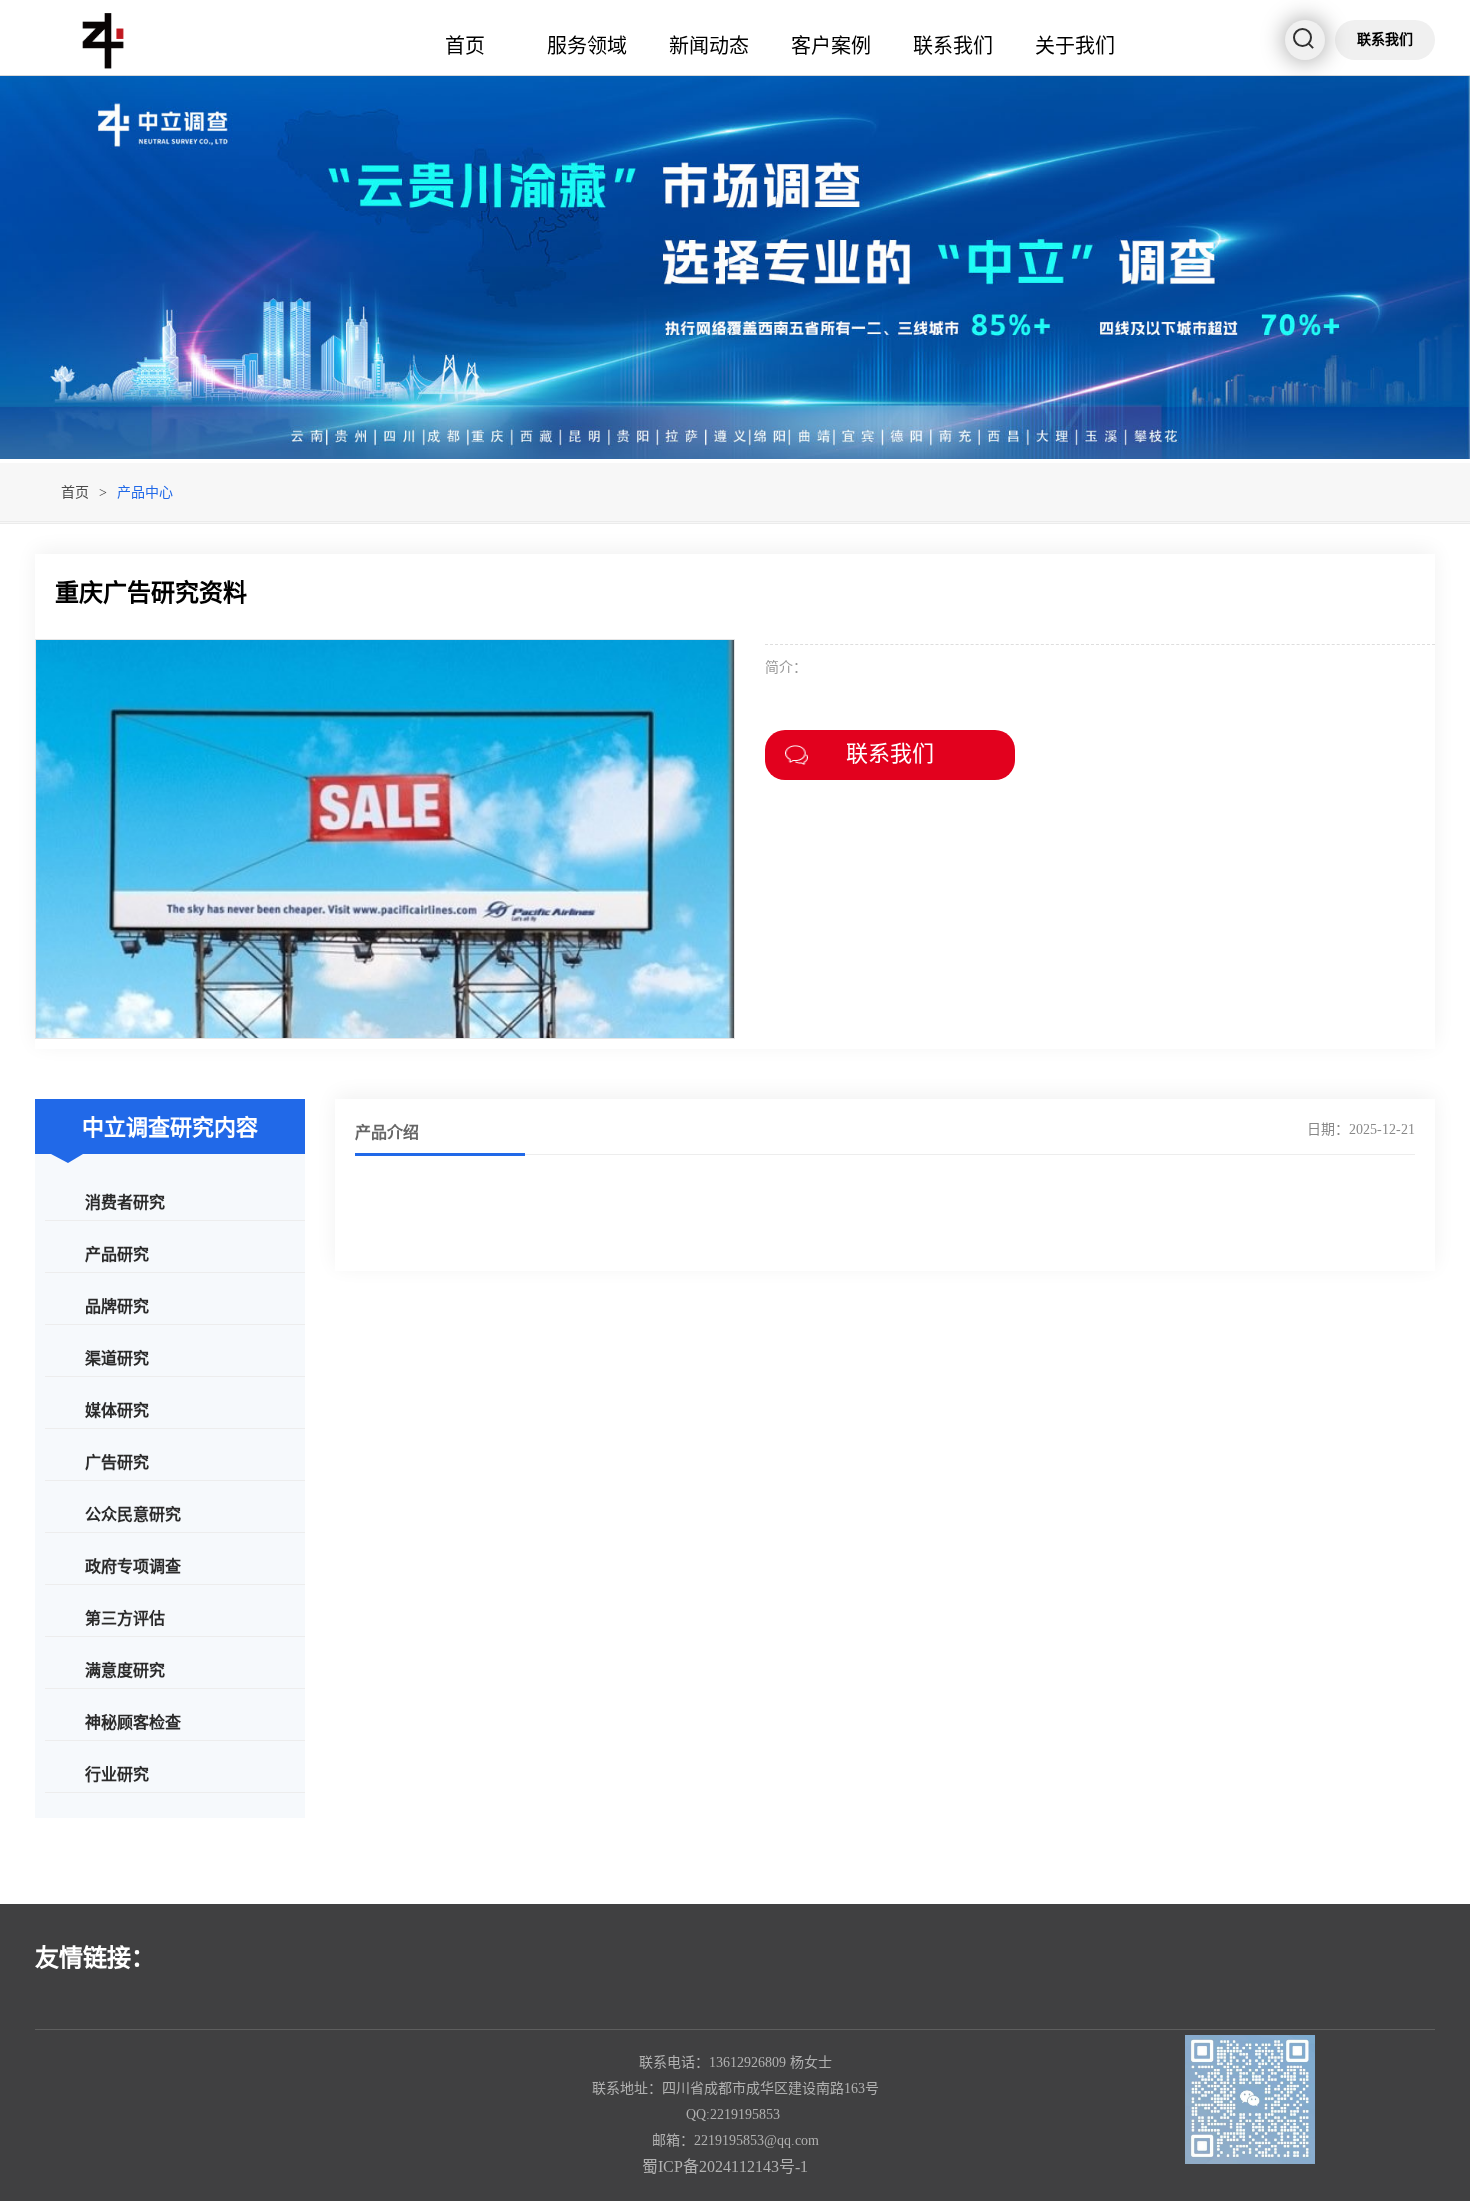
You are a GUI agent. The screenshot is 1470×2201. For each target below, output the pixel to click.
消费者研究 (125, 1201)
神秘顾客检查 (133, 1721)
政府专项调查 (133, 1565)
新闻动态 (709, 44)
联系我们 (953, 44)
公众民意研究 (133, 1513)
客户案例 (831, 44)
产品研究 (117, 1253)
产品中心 (145, 492)
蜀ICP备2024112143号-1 (725, 2166)
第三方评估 (125, 1617)
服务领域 (587, 44)
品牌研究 (117, 1305)
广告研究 (117, 1461)
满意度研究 (125, 1669)
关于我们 (1075, 44)
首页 (465, 44)
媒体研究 (117, 1409)
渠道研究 (117, 1357)
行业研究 (117, 1773)
